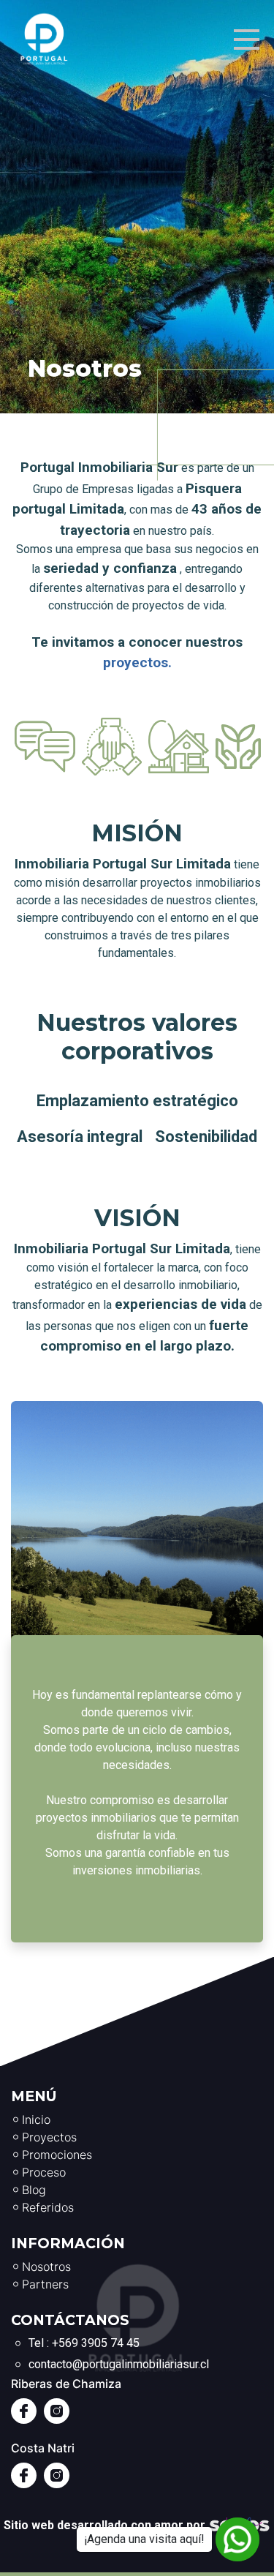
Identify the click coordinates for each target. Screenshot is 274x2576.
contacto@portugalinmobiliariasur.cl (119, 2364)
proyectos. (137, 662)
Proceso (44, 2172)
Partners (45, 2284)
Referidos (48, 2207)
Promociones (57, 2155)
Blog (34, 2190)
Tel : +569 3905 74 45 (84, 2343)
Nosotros (46, 2267)
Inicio (36, 2119)
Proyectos (49, 2137)
